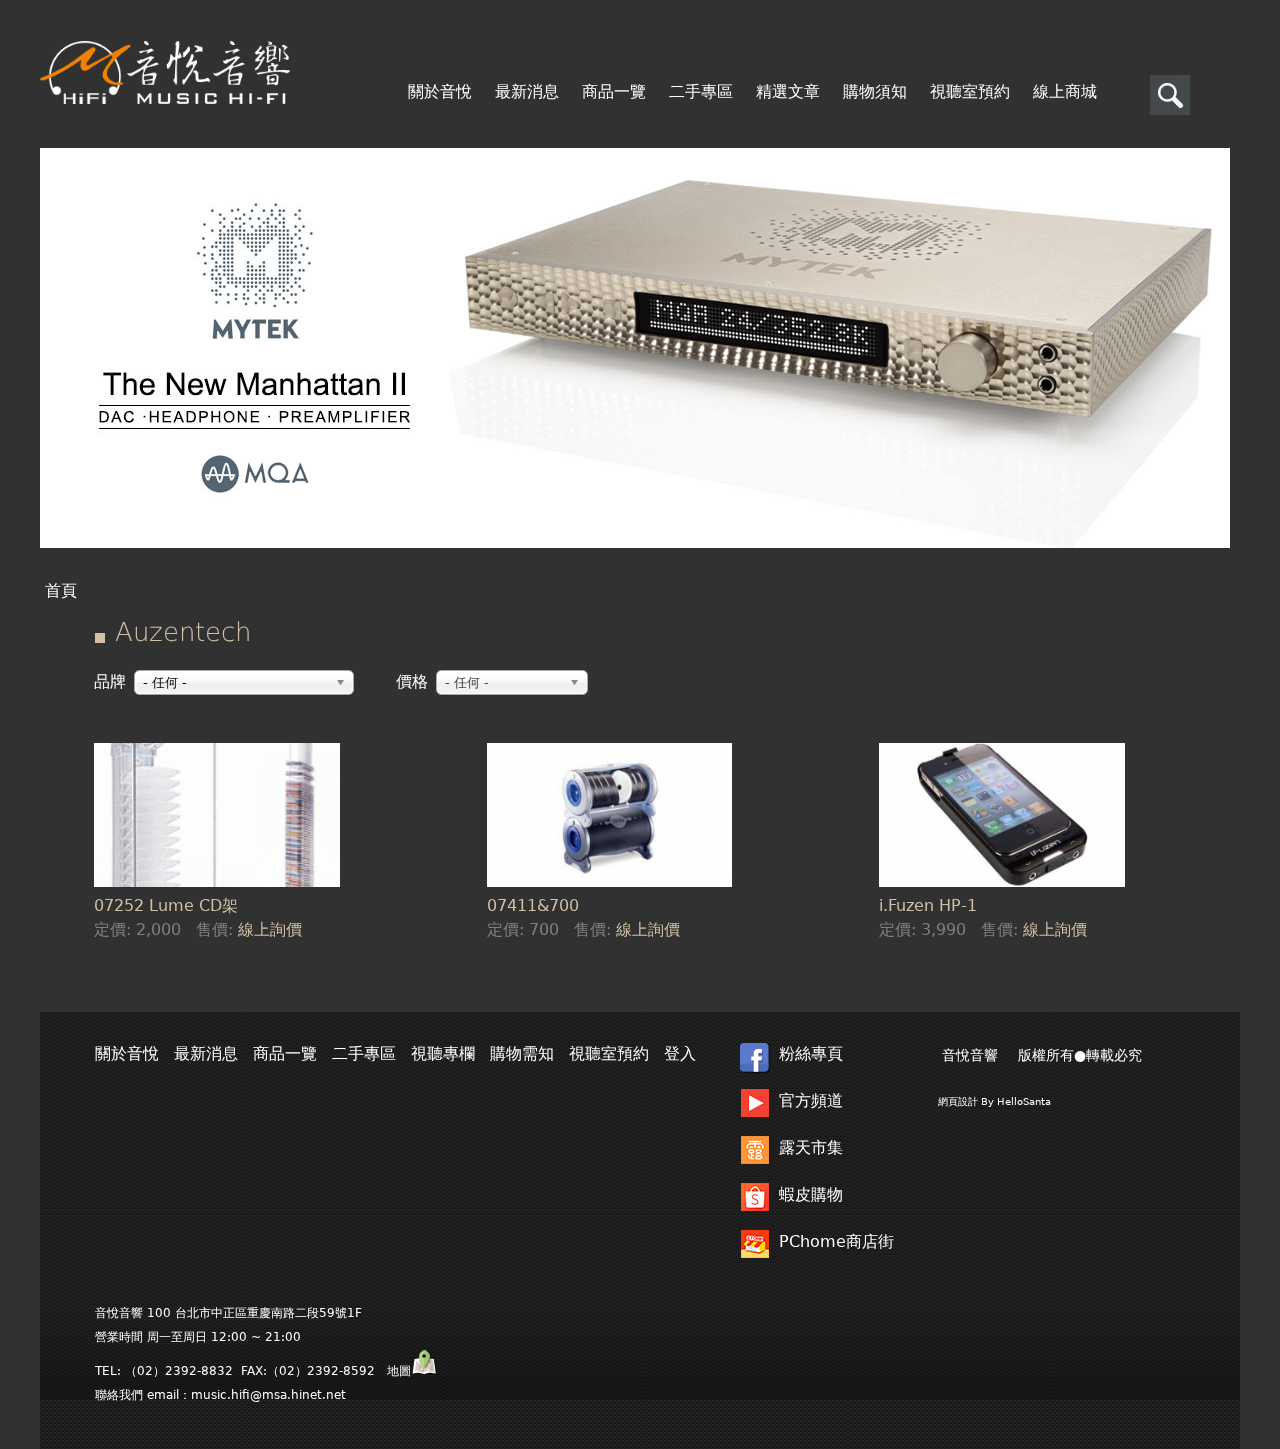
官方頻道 (811, 1100)
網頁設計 (958, 1101)
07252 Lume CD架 (166, 905)
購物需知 (522, 1053)
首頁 (61, 590)
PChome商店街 (836, 1241)
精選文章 (788, 92)
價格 (412, 681)
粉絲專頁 (811, 1053)
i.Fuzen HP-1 (928, 905)
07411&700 (533, 905)
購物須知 (875, 92)
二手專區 (701, 92)
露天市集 (811, 1147)
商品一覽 (614, 92)
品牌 (110, 681)
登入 (680, 1053)
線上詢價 (270, 929)
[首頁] (165, 72)
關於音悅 (440, 92)
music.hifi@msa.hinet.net (268, 1395)
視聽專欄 (443, 1053)
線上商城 (1065, 92)
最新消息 (527, 92)
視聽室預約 (970, 92)
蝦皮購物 (811, 1194)
